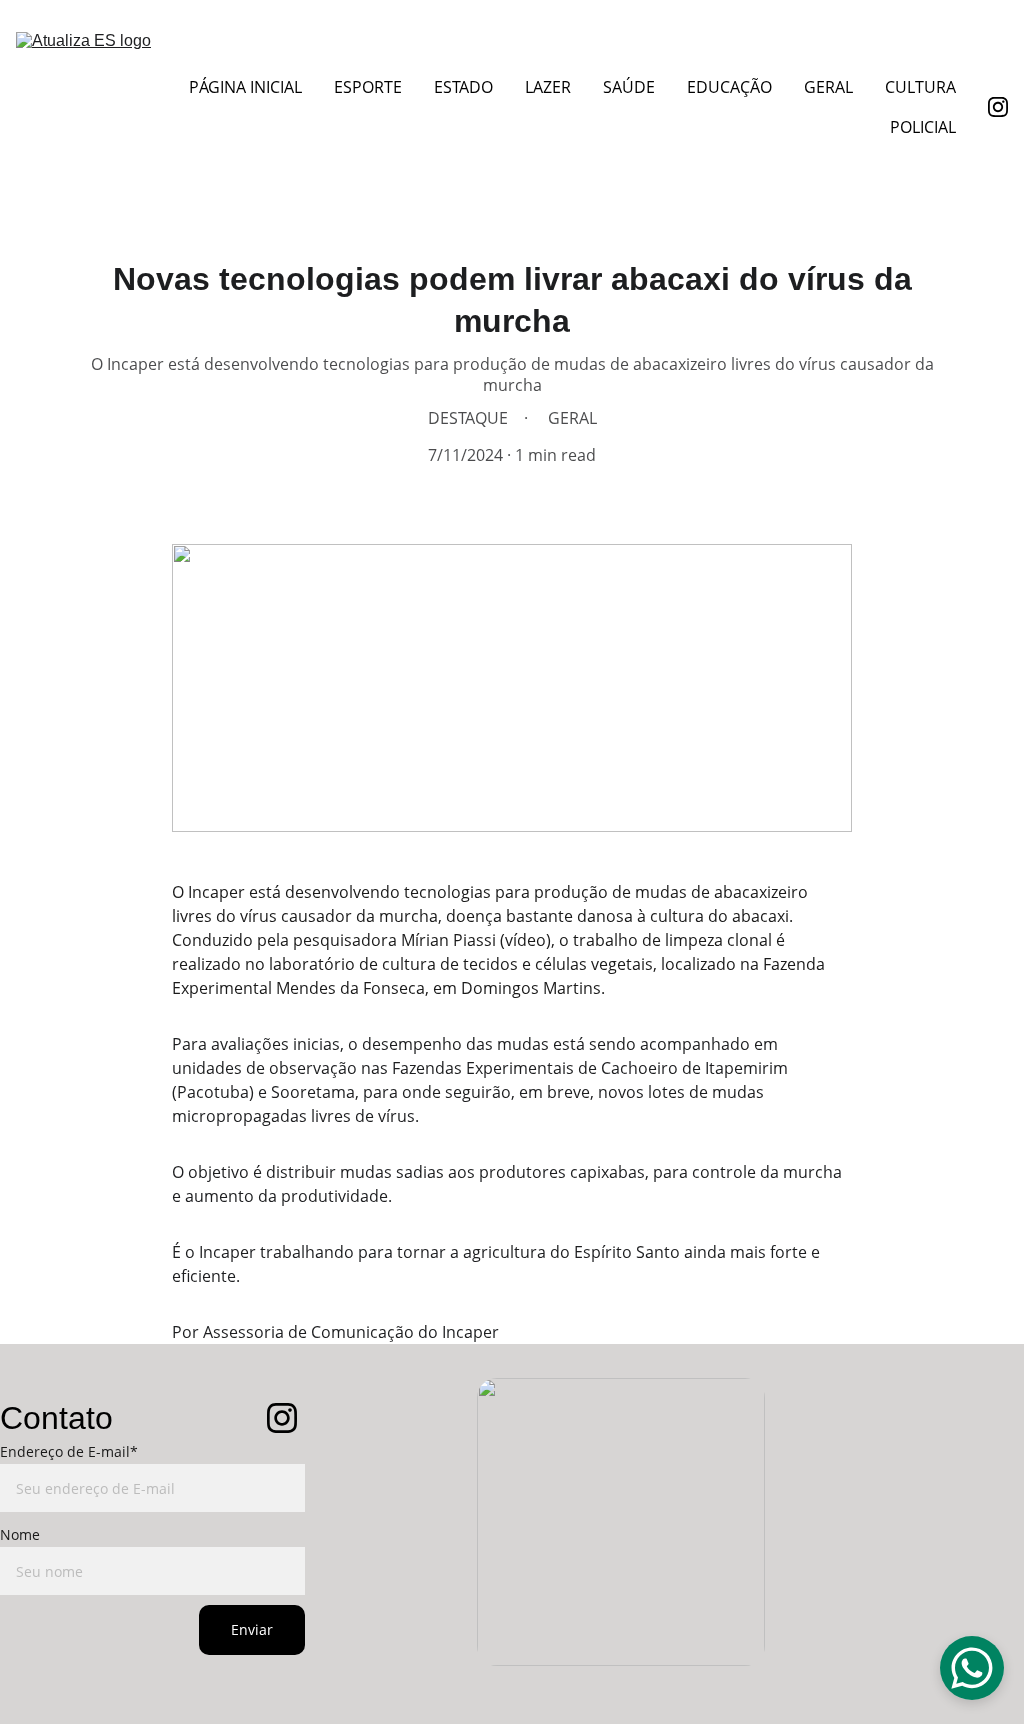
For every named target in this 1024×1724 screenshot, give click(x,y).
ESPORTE (368, 87)
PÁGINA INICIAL (245, 87)
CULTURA (920, 87)
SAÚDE (629, 87)
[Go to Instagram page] (998, 107)
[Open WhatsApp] (972, 1668)
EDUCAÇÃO (729, 87)
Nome (20, 1534)
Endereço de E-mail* (69, 1451)
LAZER (548, 87)
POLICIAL (923, 127)
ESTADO (463, 87)
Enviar (252, 1629)
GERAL (828, 87)
